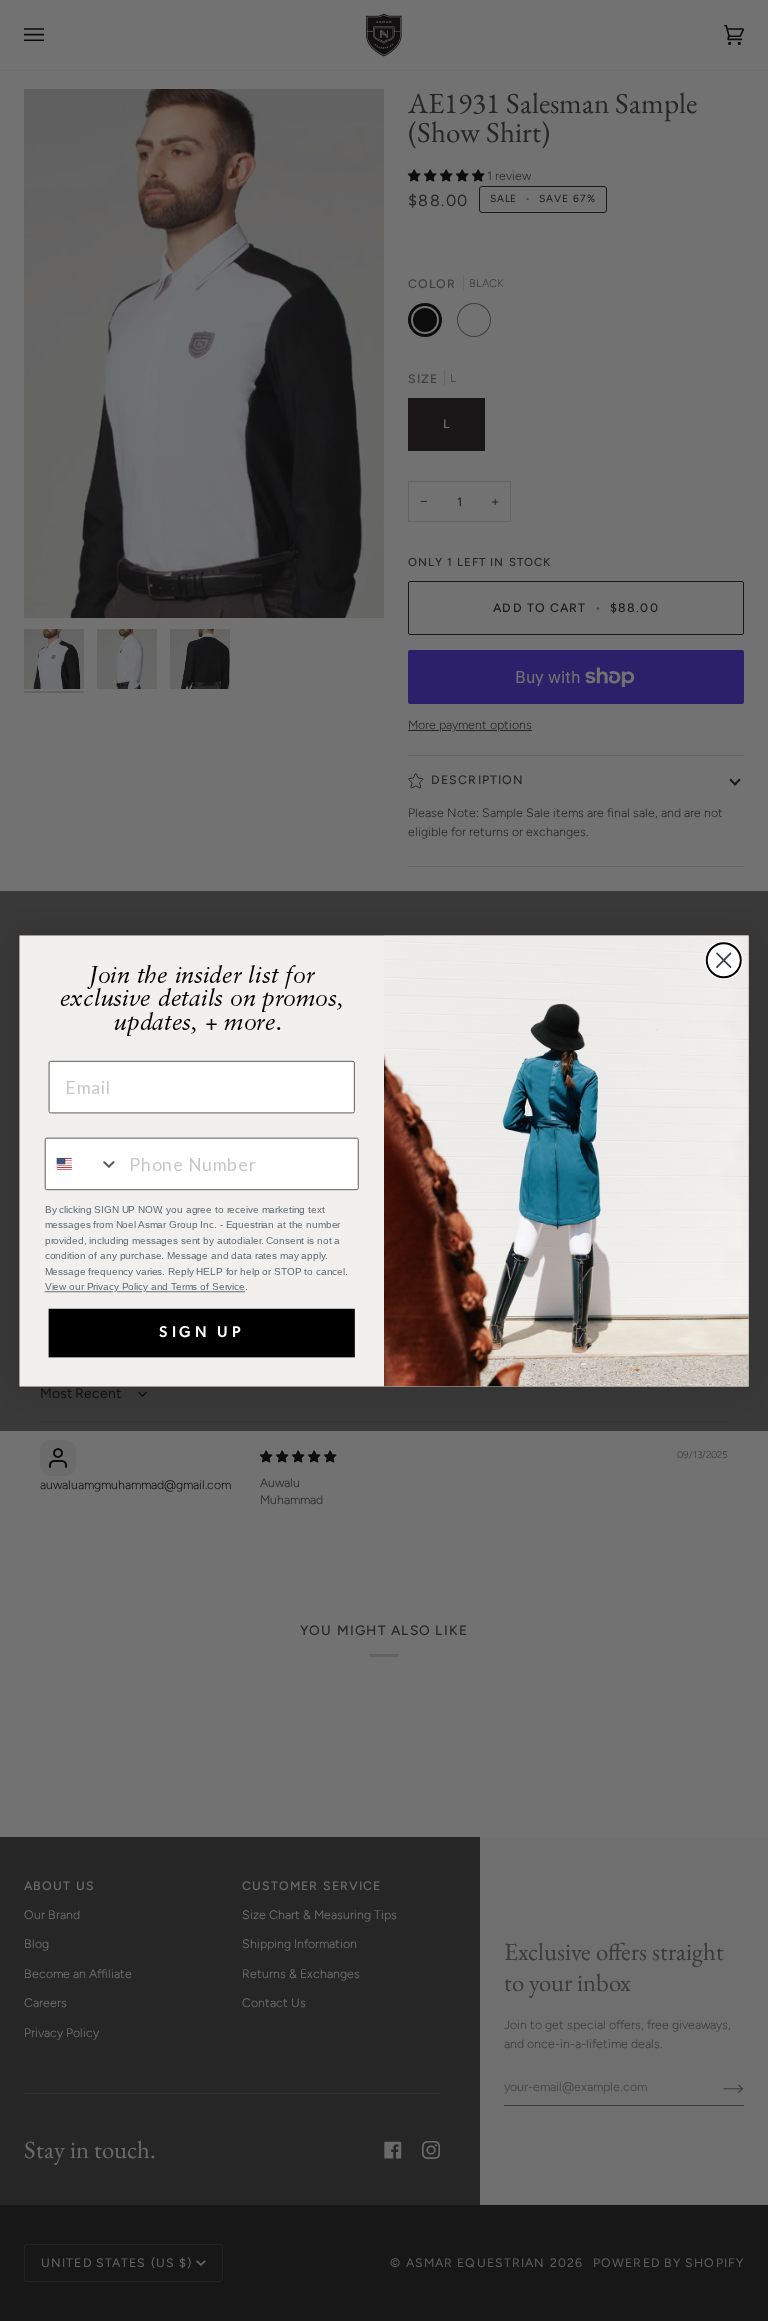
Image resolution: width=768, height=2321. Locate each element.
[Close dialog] (724, 960)
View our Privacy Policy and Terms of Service (145, 1286)
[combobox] (83, 1163)
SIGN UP (202, 1333)
